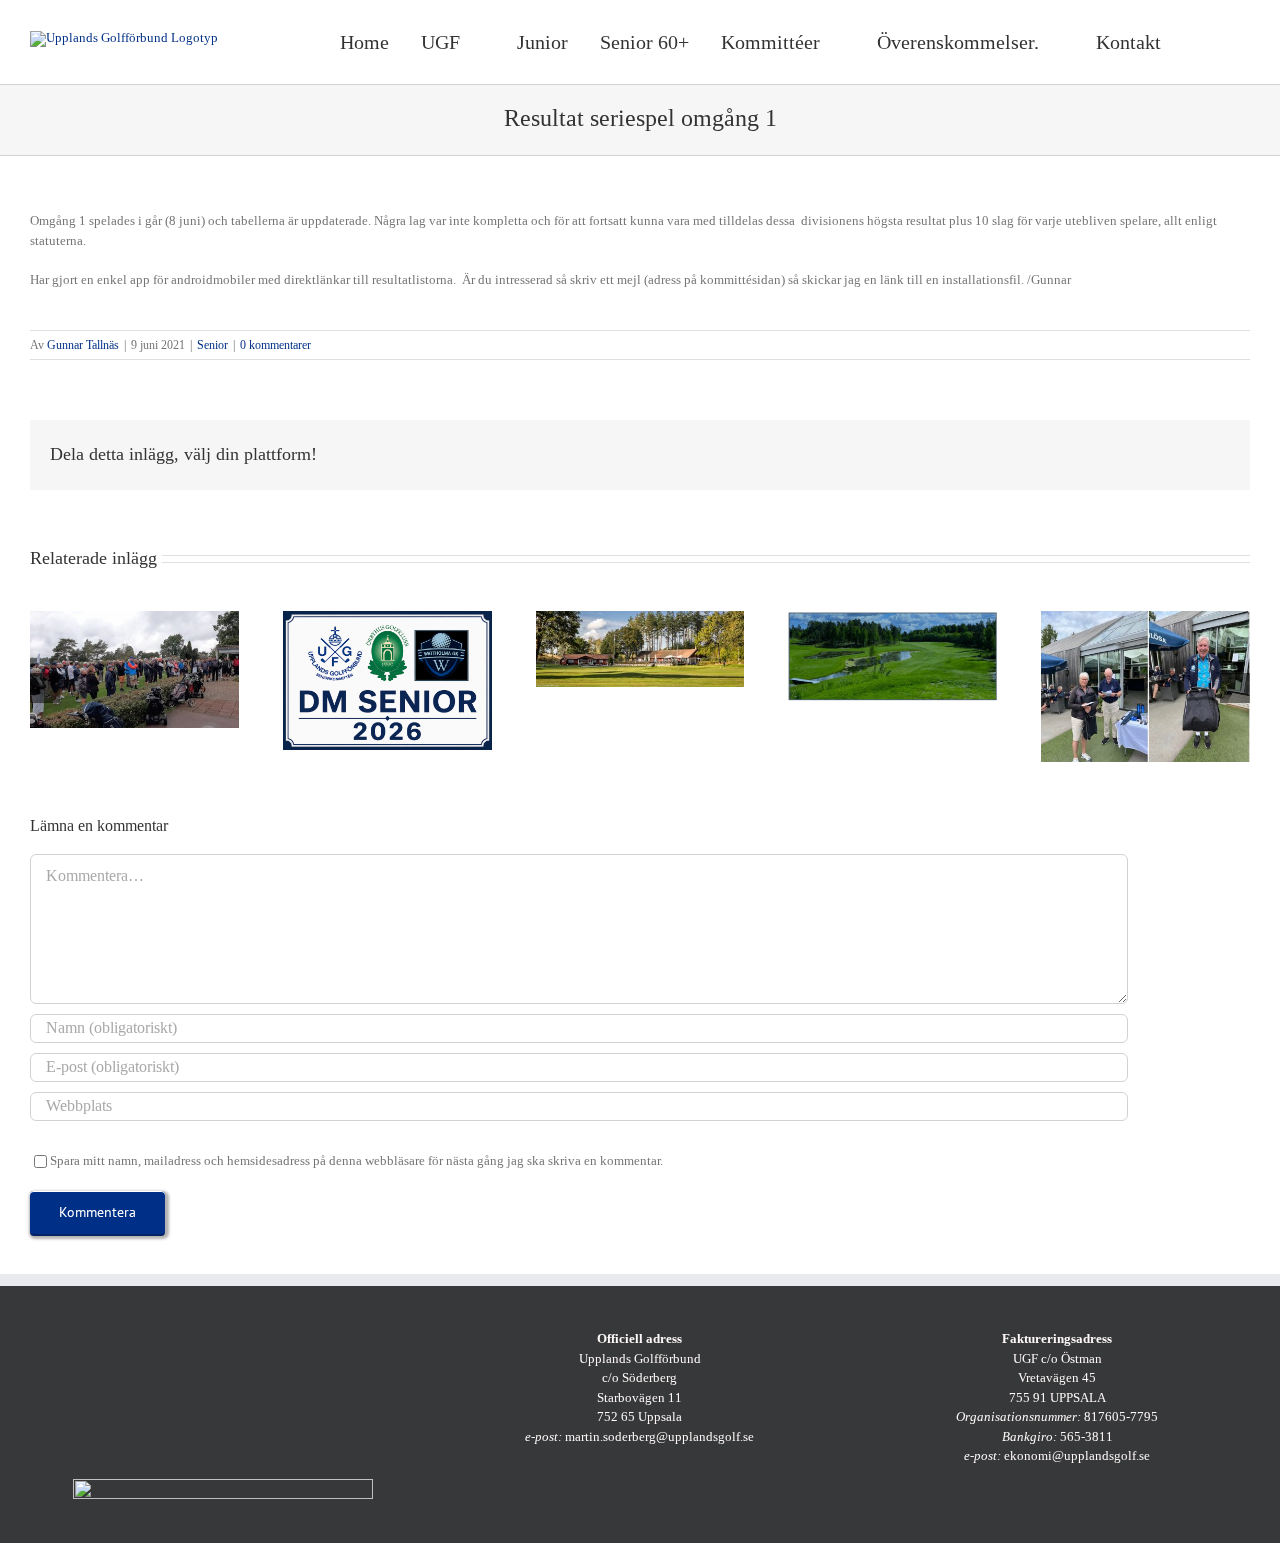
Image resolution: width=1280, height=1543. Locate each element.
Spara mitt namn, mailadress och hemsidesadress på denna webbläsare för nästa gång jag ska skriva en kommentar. (356, 1160)
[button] (1226, 42)
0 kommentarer (275, 345)
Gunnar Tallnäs (83, 345)
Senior (212, 345)
